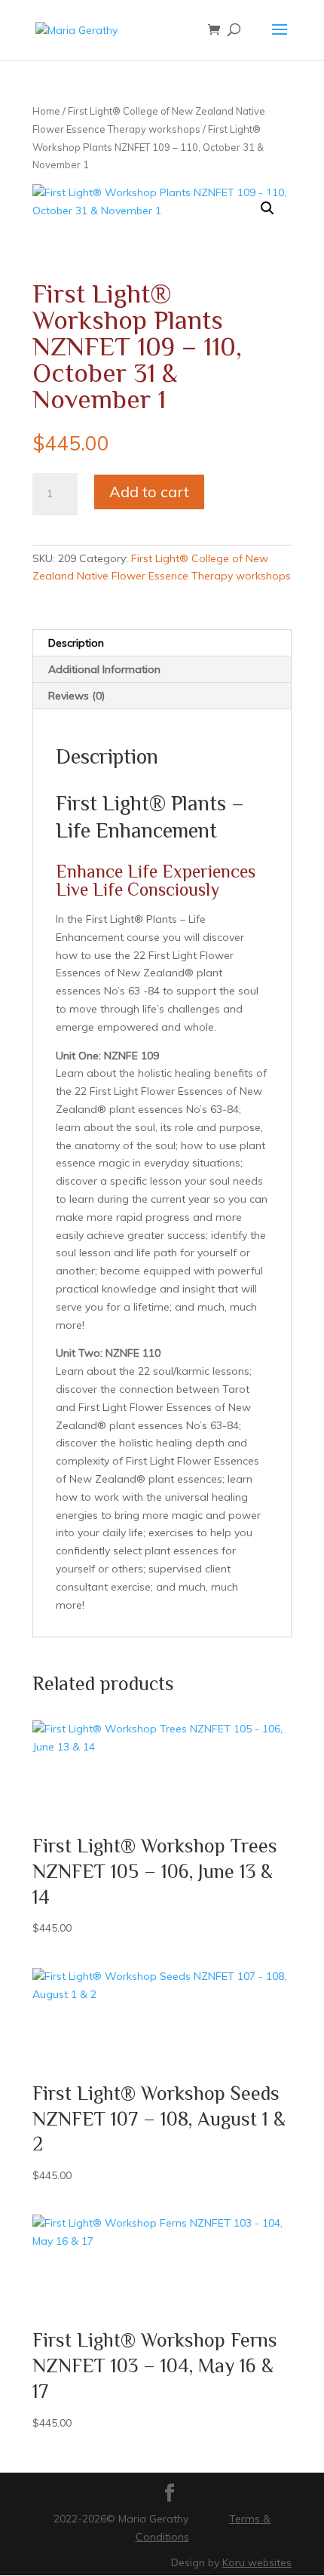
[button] (267, 208)
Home (46, 111)
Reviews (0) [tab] (76, 696)
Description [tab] (76, 643)
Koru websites (257, 2562)
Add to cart (149, 492)
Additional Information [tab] (104, 669)
